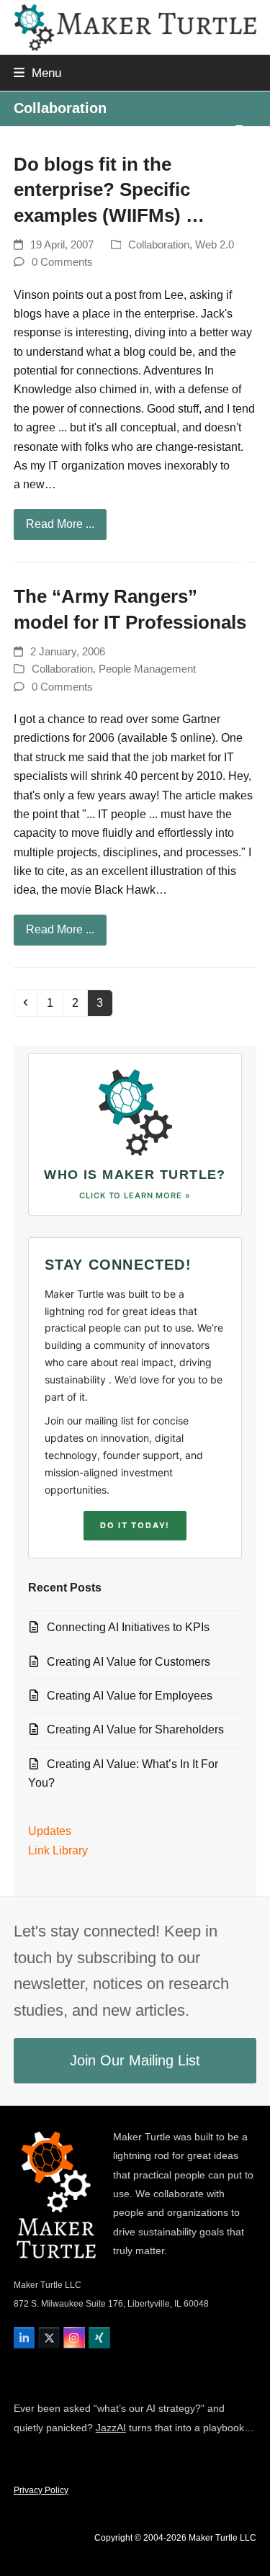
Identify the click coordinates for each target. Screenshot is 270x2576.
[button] (37, 73)
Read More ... (60, 524)
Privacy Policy (41, 2490)
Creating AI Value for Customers (129, 1662)
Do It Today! (135, 1525)
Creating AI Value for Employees (130, 1696)
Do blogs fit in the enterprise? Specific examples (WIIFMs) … (109, 190)
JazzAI (111, 2428)
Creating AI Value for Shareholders (135, 1729)
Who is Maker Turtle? (135, 1175)
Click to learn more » (135, 1195)
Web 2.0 (215, 245)
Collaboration (159, 245)
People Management (147, 669)
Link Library (58, 1850)
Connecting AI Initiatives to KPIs (128, 1627)
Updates (50, 1831)
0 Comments (62, 262)
